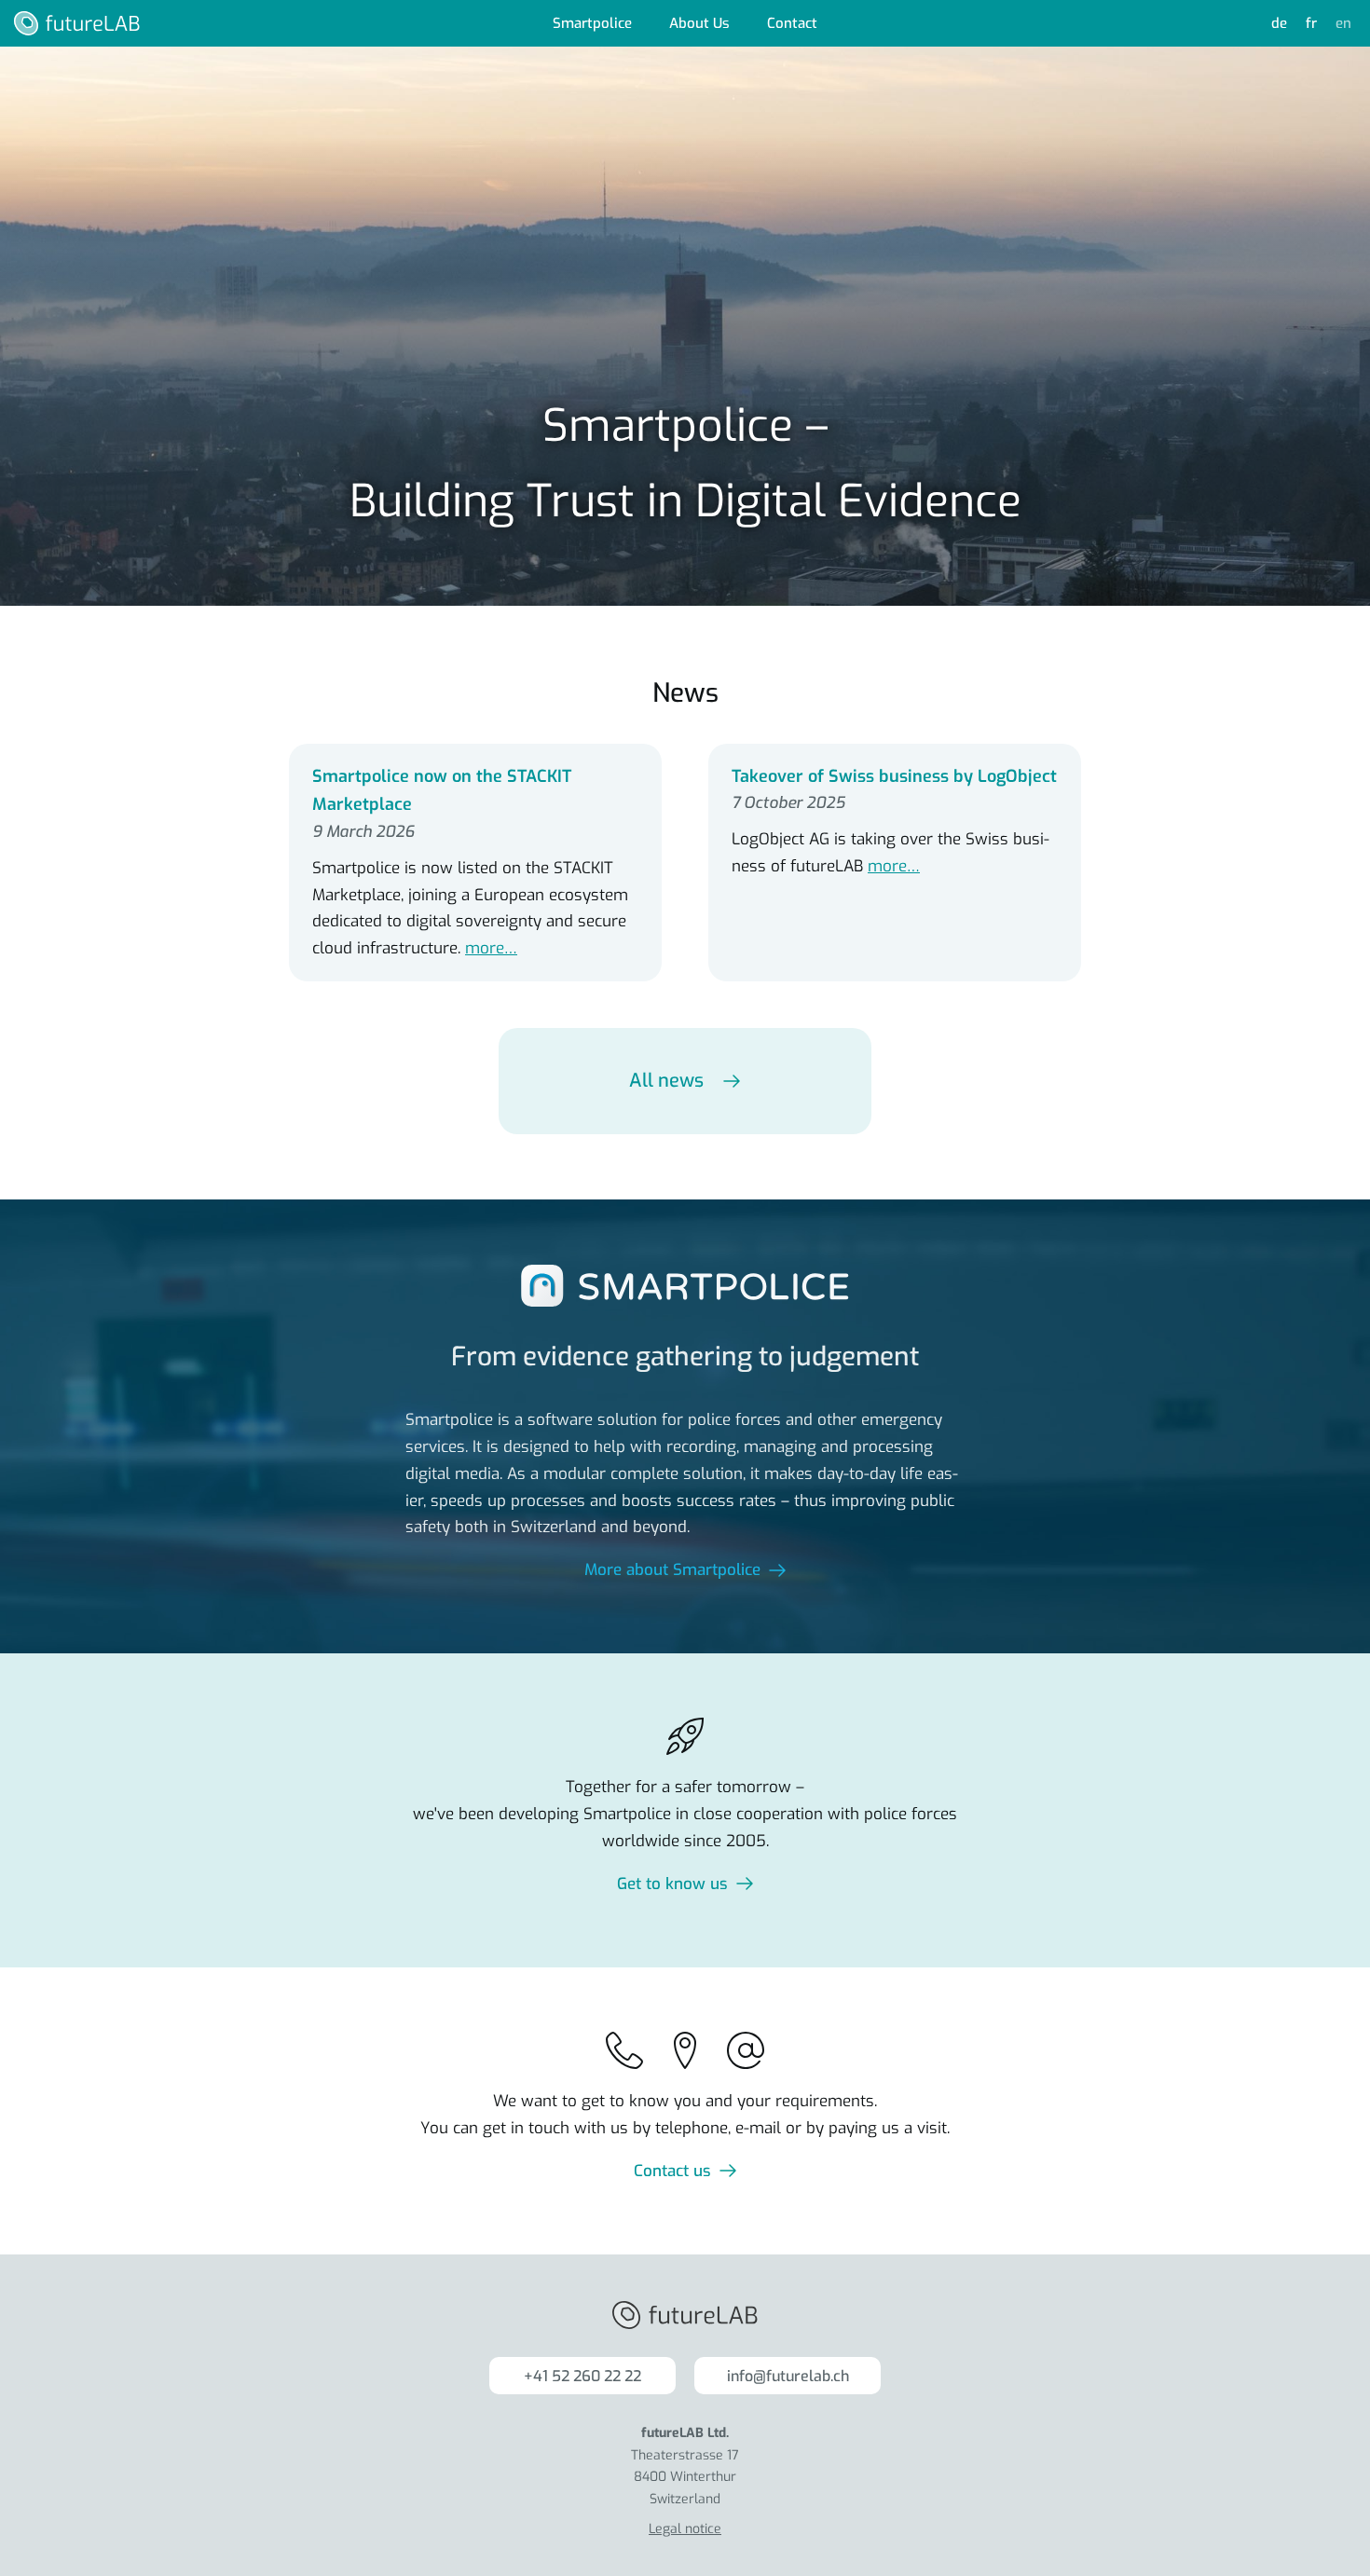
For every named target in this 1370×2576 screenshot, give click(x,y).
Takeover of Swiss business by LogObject (894, 776)
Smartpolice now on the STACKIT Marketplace (442, 791)
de (1279, 23)
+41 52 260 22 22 (582, 2376)
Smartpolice (592, 23)
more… (491, 948)
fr (1311, 23)
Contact (792, 23)
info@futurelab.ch (788, 2376)
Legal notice (685, 2529)
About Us (699, 23)
